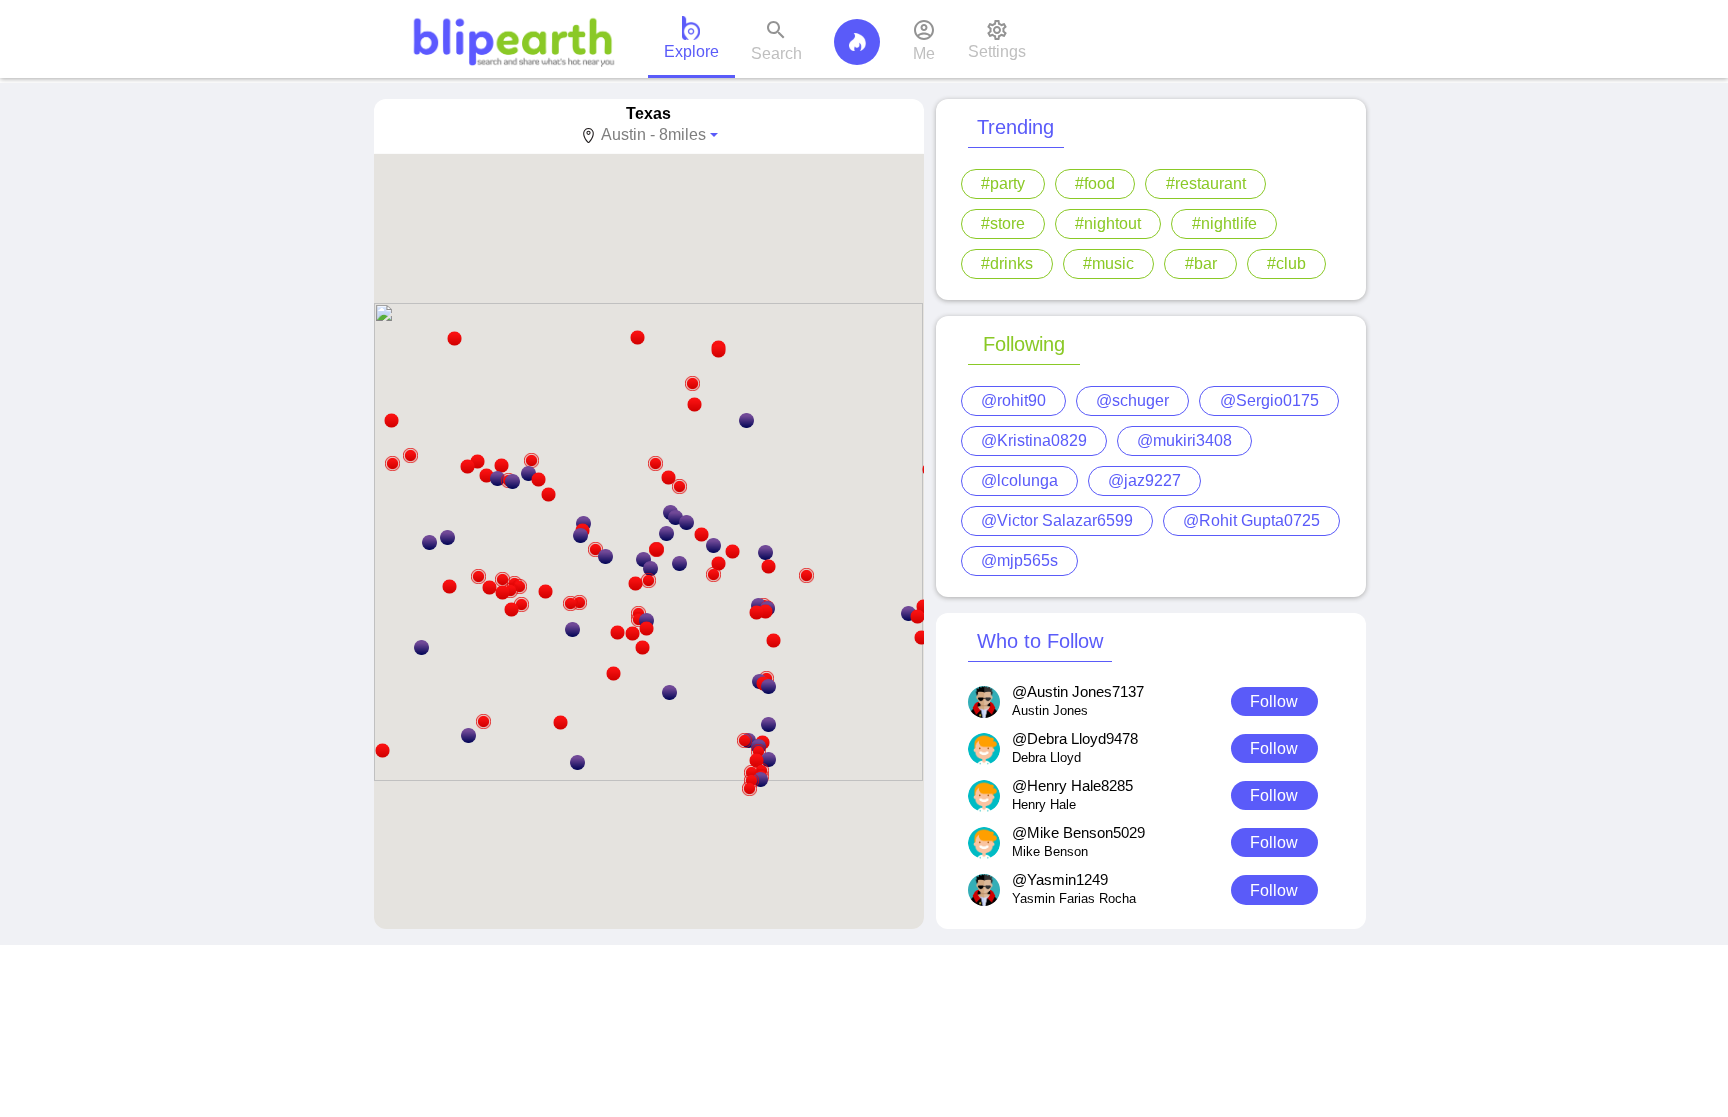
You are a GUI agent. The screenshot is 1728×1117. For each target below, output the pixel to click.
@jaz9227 (1144, 480)
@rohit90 (1013, 400)
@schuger (1132, 400)
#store (1003, 223)
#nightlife (1224, 223)
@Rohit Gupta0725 (1251, 520)
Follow (1274, 701)
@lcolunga (1019, 480)
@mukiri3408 (1184, 440)
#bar (1201, 263)
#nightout (1108, 223)
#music (1108, 263)
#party (1003, 183)
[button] (519, 586)
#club (1286, 263)
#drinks (1007, 263)
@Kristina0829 (1034, 440)
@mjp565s (1019, 560)
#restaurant (1206, 183)
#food (1095, 183)
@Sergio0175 (1269, 400)
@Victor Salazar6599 (1057, 520)
